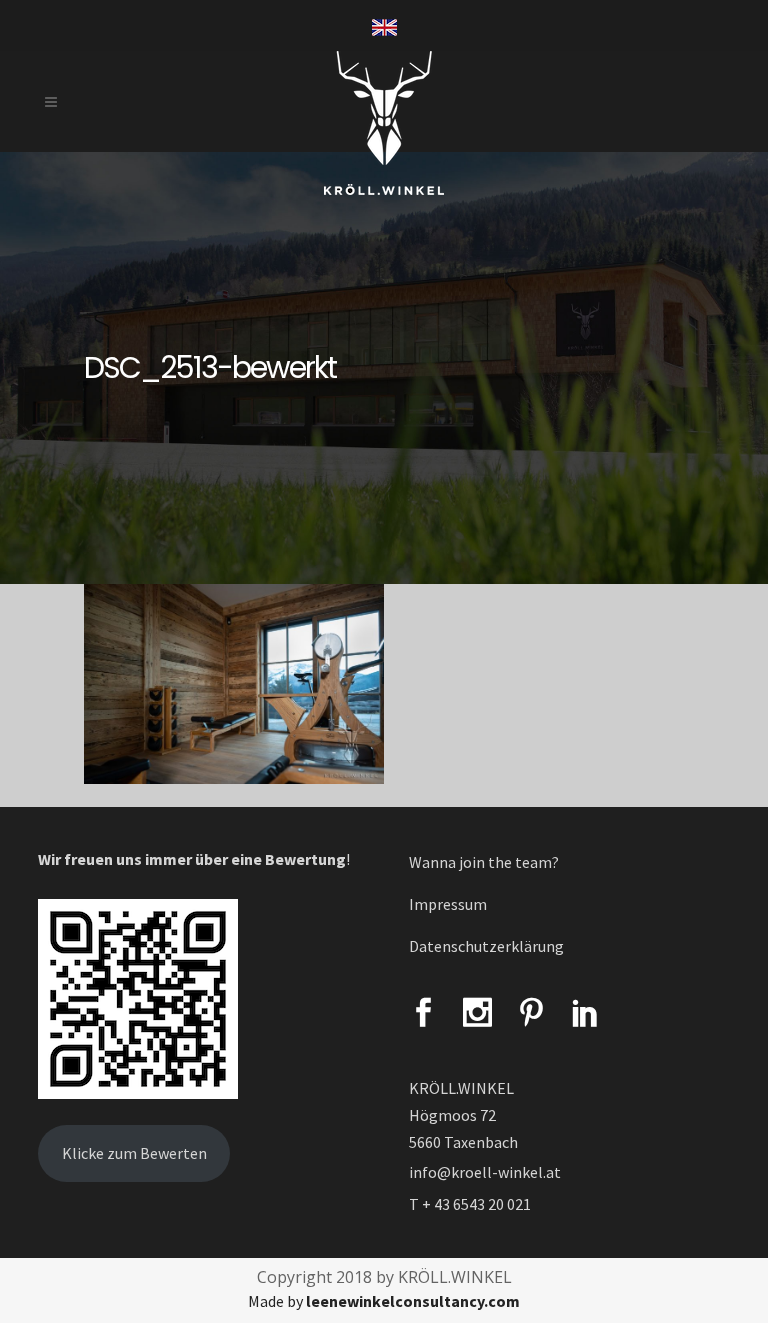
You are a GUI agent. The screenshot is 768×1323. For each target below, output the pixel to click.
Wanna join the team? (484, 862)
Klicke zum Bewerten (134, 1153)
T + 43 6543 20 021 (470, 1204)
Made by (384, 1301)
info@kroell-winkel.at (485, 1172)
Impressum (448, 904)
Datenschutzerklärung (486, 946)
